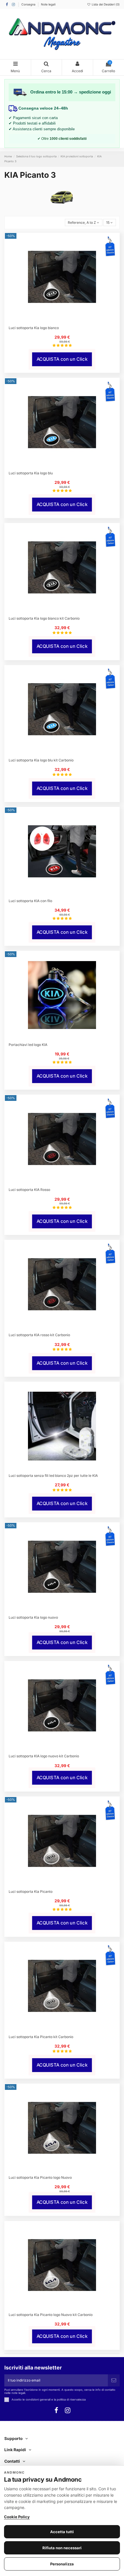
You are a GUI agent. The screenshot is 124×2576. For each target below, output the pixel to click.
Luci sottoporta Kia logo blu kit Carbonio (41, 760)
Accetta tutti (62, 2532)
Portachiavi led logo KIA (28, 1045)
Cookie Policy (17, 2517)
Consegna (29, 4)
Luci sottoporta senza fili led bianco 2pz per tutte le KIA (53, 1476)
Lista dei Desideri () (105, 4)
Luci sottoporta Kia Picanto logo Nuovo (40, 2177)
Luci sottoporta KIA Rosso (29, 1190)
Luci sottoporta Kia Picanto (31, 1892)
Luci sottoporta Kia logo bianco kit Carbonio (44, 618)
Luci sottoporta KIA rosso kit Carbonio (39, 1335)
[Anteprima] (65, 320)
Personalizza (62, 2564)
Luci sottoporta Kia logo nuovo (33, 1617)
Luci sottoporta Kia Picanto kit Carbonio (41, 2037)
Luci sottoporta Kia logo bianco (34, 328)
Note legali (48, 4)
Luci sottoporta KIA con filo (30, 901)
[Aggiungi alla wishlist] (59, 320)
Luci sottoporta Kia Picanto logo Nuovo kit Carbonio (51, 2315)
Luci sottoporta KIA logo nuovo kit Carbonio (44, 1756)
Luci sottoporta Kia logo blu (31, 473)
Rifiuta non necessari (62, 2548)
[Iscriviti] (114, 2380)
